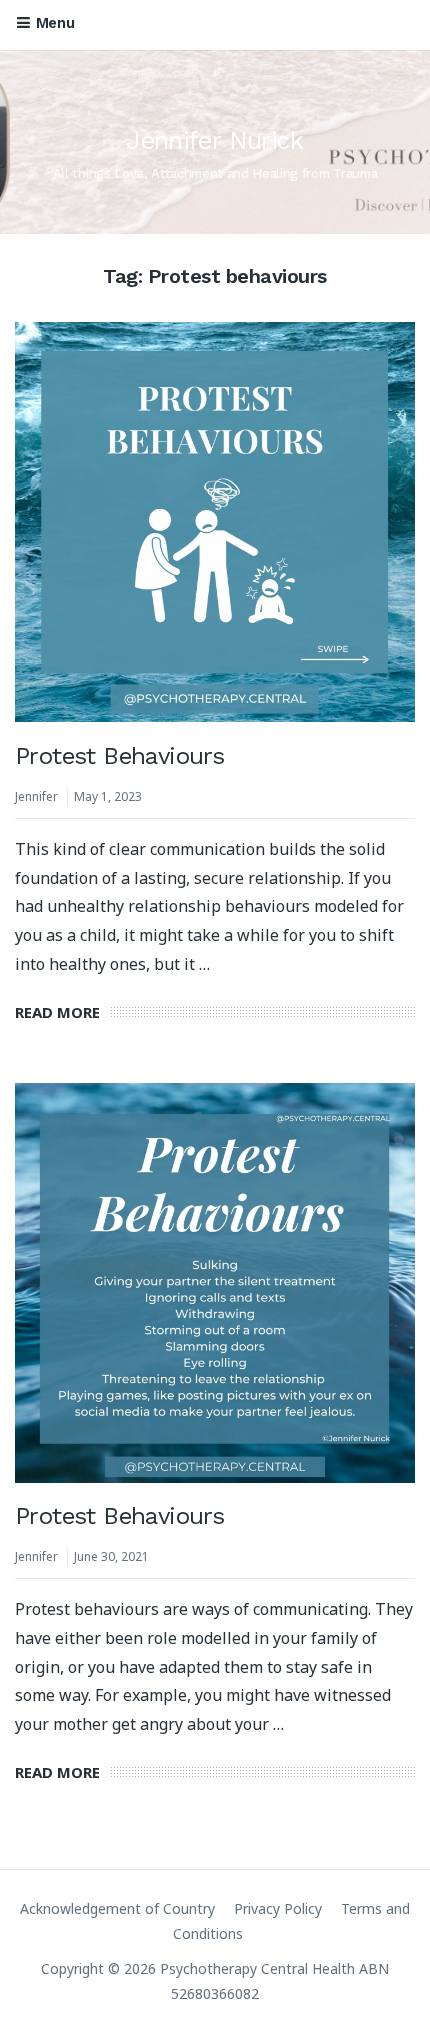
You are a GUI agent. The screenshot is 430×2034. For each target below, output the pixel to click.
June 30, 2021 (111, 1556)
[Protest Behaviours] (215, 522)
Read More (57, 1012)
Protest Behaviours (119, 756)
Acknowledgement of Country (117, 1908)
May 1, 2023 (108, 796)
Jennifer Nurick (215, 140)
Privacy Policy (278, 1908)
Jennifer (36, 796)
